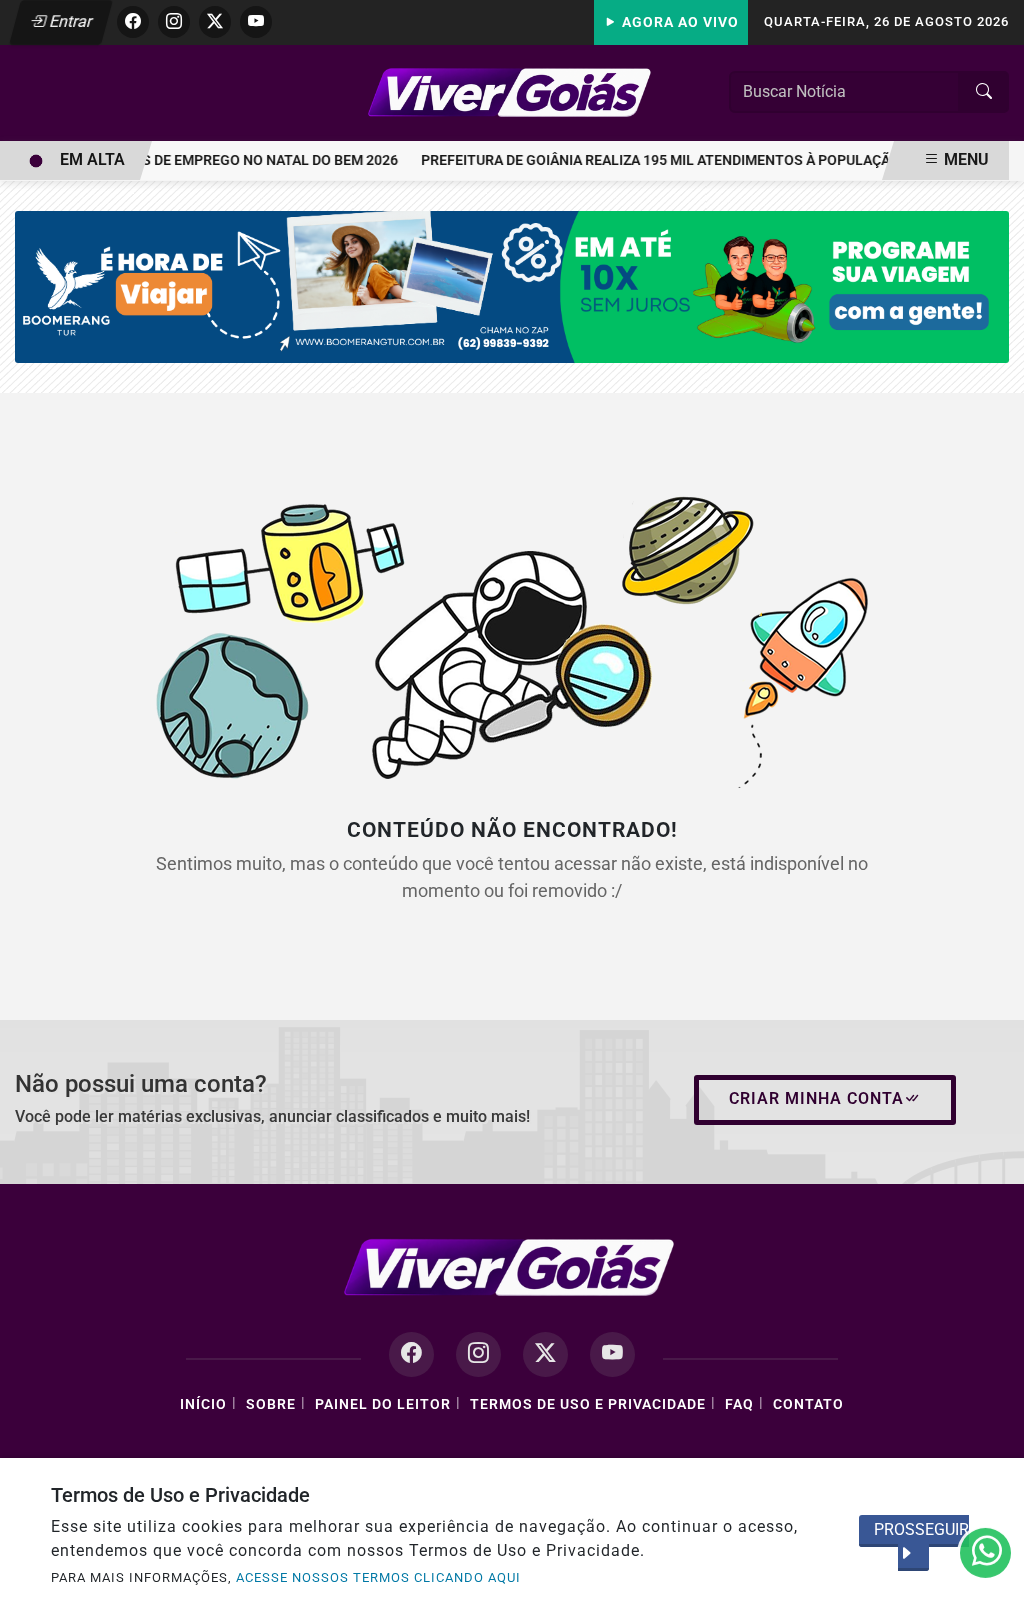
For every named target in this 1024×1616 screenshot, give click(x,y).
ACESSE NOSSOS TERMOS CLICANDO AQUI (378, 1577)
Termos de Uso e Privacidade (588, 1404)
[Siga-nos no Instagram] (478, 1354)
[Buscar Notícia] (984, 92)
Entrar (69, 21)
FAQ (739, 1404)
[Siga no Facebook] (133, 22)
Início (203, 1404)
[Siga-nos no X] (545, 1354)
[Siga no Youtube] (256, 22)
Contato (808, 1404)
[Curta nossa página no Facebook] (411, 1354)
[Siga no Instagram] (174, 22)
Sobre (271, 1404)
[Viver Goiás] (512, 91)
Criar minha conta (816, 1098)
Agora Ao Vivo (678, 22)
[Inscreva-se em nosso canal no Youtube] (612, 1354)
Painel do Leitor (383, 1404)
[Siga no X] (215, 22)
